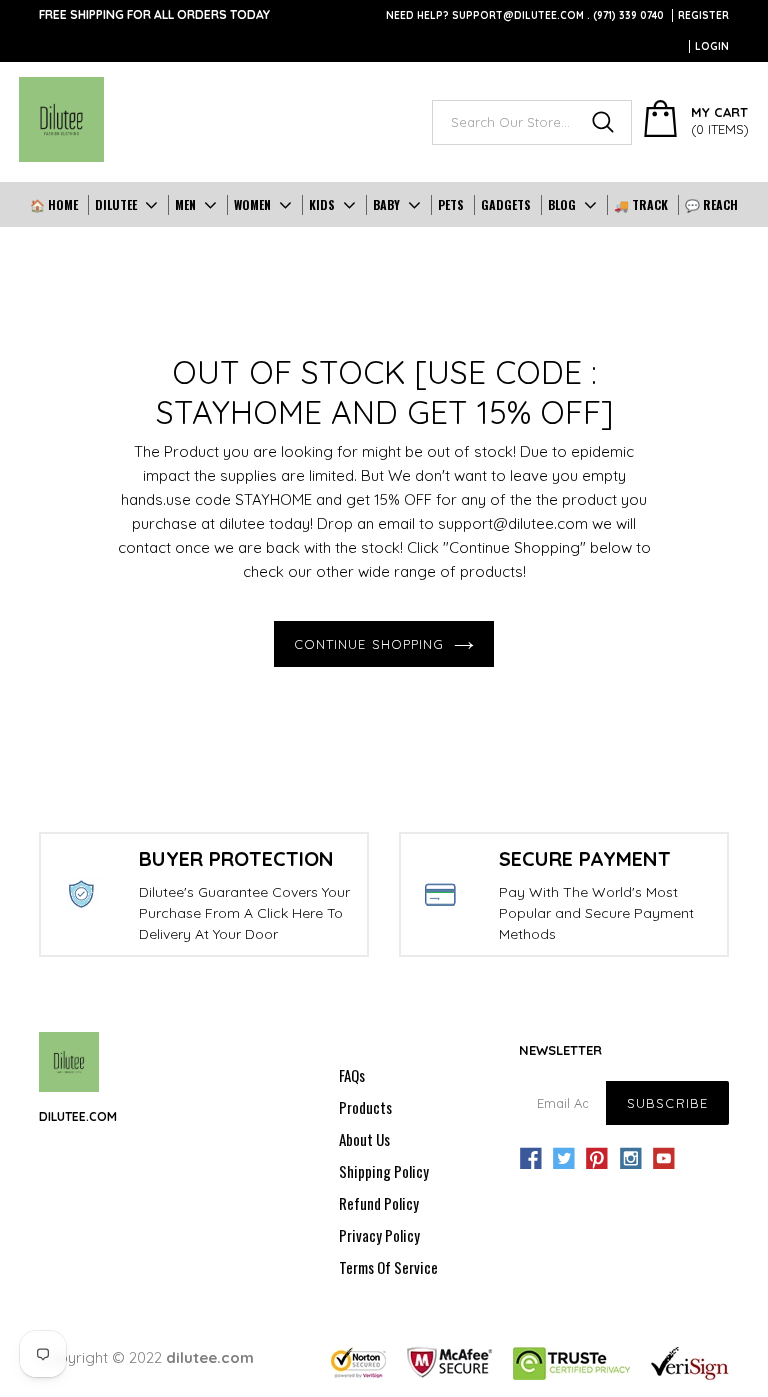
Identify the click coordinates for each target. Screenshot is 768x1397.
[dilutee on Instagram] (631, 1159)
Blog (562, 204)
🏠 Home (54, 204)
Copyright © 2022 (146, 1357)
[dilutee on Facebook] (531, 1159)
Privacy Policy (379, 1235)
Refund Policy (379, 1203)
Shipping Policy (384, 1171)
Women (252, 204)
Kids (322, 204)
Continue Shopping (369, 644)
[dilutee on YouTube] (664, 1159)
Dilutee (116, 204)
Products (365, 1107)
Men (185, 204)
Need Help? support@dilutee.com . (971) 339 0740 (525, 15)
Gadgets (506, 204)
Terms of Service (388, 1267)
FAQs (352, 1075)
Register (703, 15)
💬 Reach (711, 204)
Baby (386, 204)
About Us (364, 1139)
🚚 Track (641, 204)
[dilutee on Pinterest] (597, 1159)
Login (712, 46)
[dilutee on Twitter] (564, 1159)
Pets (451, 204)
